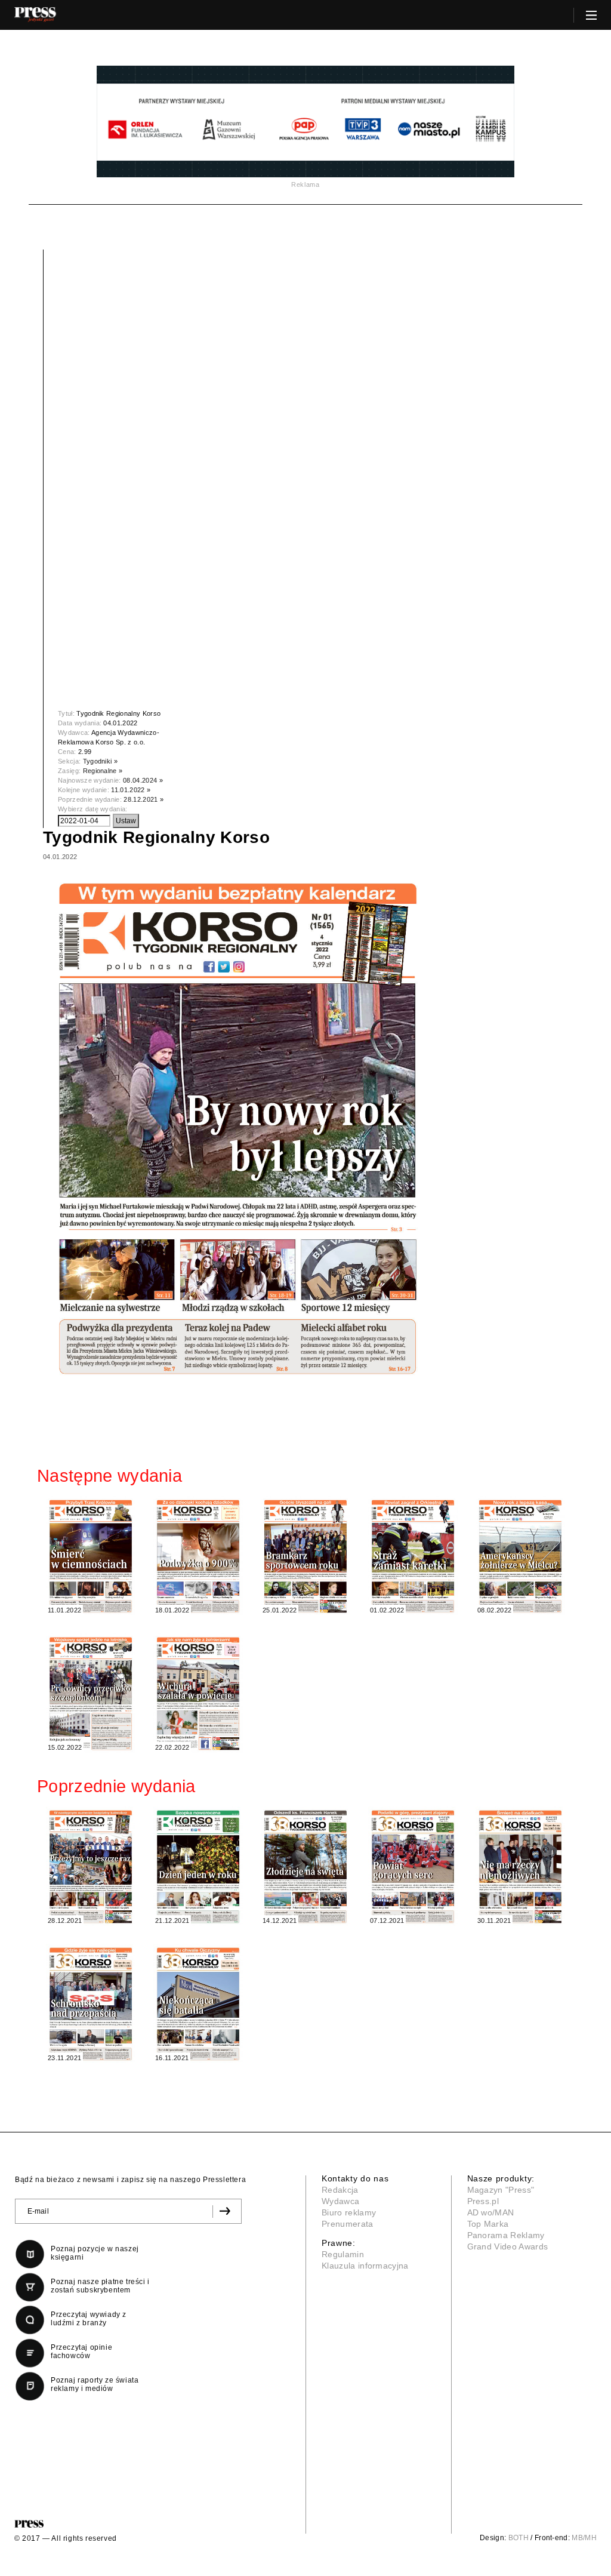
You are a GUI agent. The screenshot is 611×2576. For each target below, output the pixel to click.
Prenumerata (348, 2224)
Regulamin (343, 2254)
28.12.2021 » (144, 799)
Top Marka (488, 2224)
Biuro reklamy (349, 2212)
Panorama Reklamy (506, 2235)
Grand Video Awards (508, 2246)
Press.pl (483, 2201)
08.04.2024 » (143, 780)
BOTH (519, 2538)
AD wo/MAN (491, 2212)
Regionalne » (103, 771)
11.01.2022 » (131, 790)
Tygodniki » (101, 761)
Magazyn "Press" (501, 2190)
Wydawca (340, 2201)
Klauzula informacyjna (365, 2266)
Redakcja (340, 2190)
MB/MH (584, 2538)
